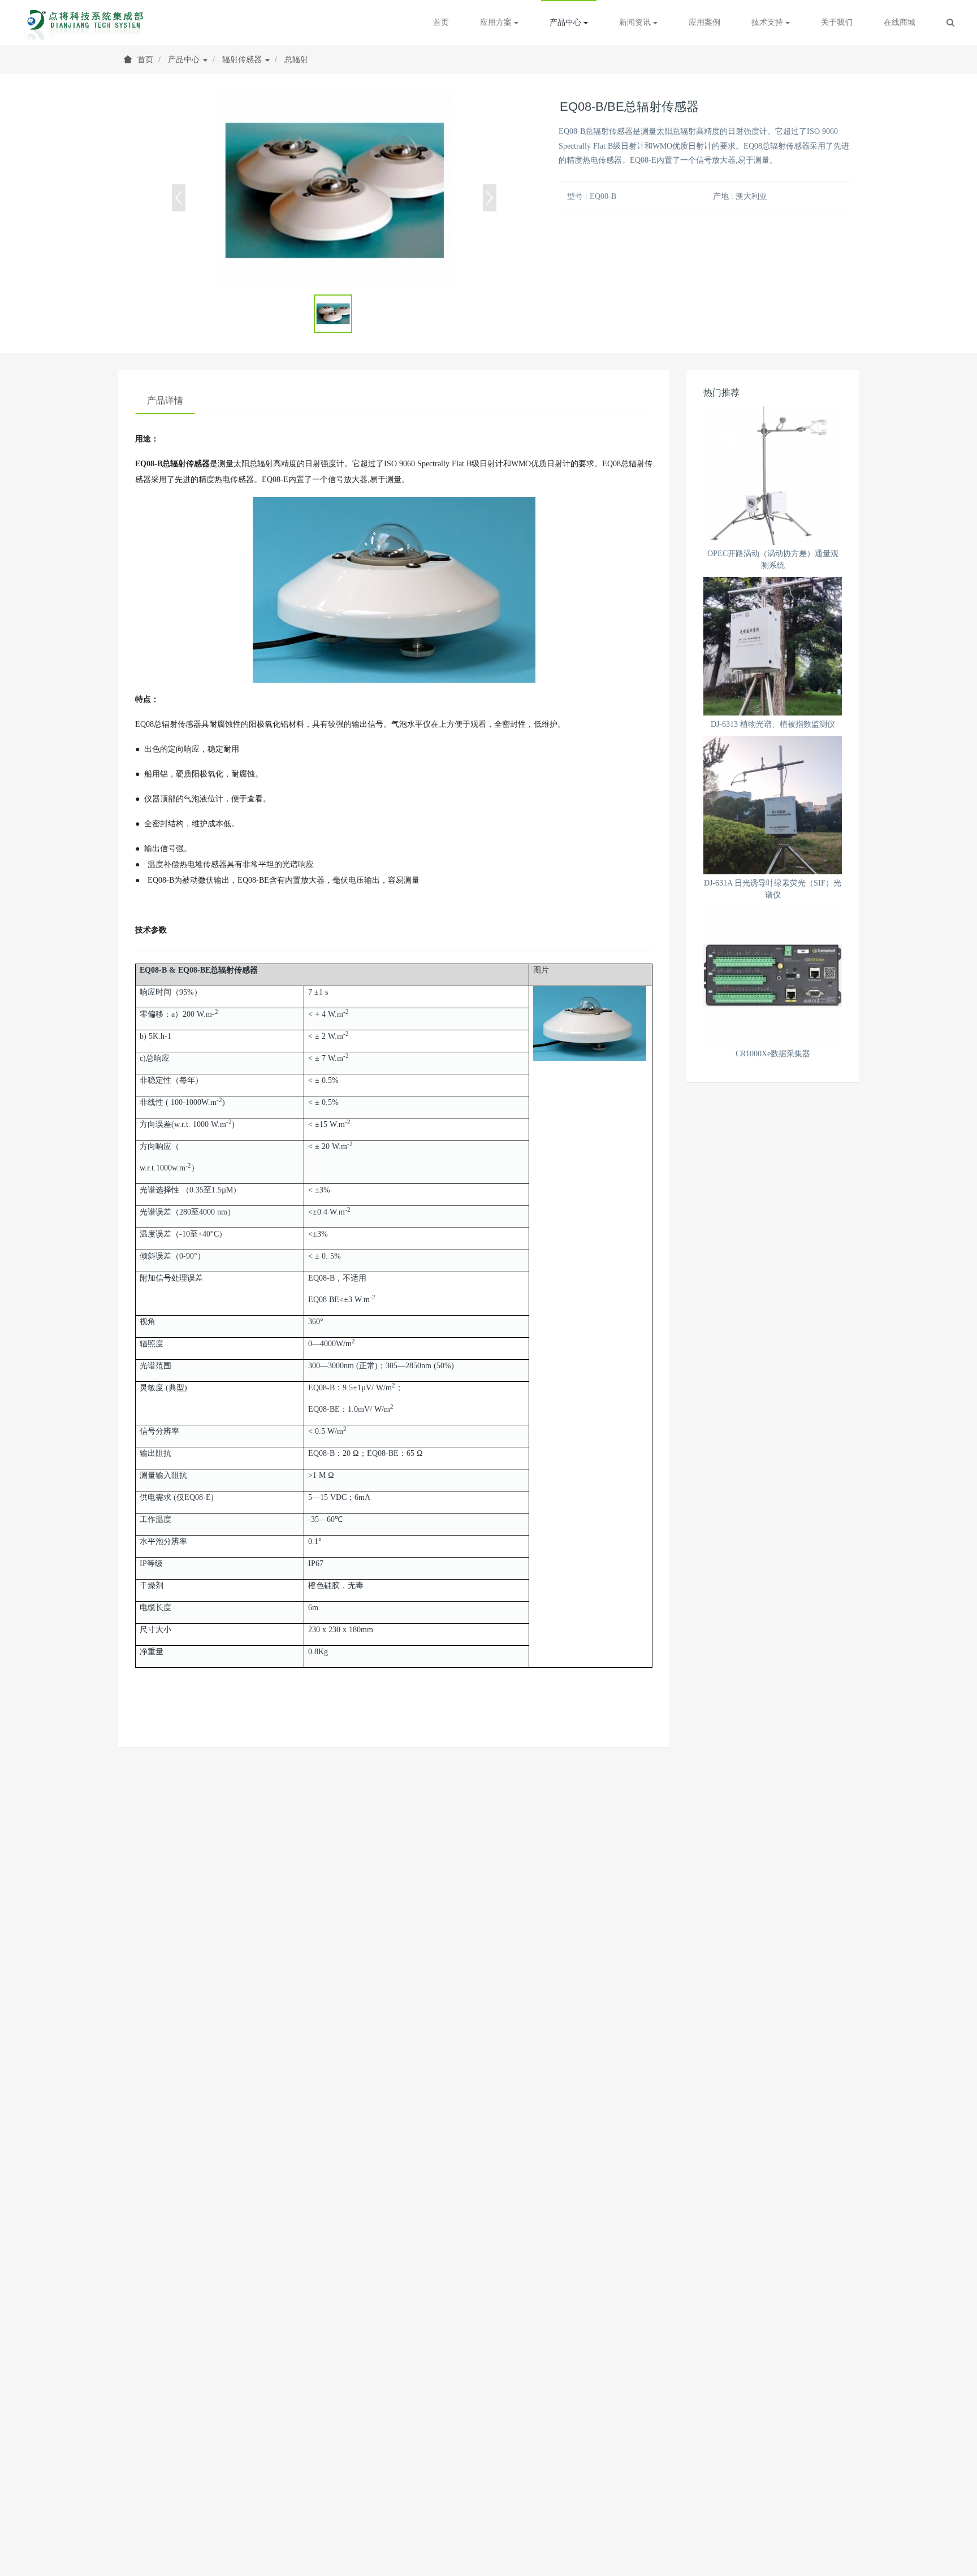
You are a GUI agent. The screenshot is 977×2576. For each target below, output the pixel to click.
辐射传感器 (243, 60)
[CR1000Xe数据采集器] (773, 976)
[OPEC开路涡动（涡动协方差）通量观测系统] (773, 476)
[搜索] (950, 23)
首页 (441, 22)
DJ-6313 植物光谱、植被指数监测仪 (773, 724)
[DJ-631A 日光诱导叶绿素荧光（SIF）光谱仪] (773, 805)
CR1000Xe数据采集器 (773, 1054)
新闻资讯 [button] (636, 22)
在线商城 (900, 22)
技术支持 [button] (768, 22)
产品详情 (165, 400)
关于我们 (837, 22)
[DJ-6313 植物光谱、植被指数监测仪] (773, 646)
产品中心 (185, 60)
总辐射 (296, 60)
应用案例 (704, 22)
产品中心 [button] (567, 22)
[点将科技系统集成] (87, 23)
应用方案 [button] (497, 22)
